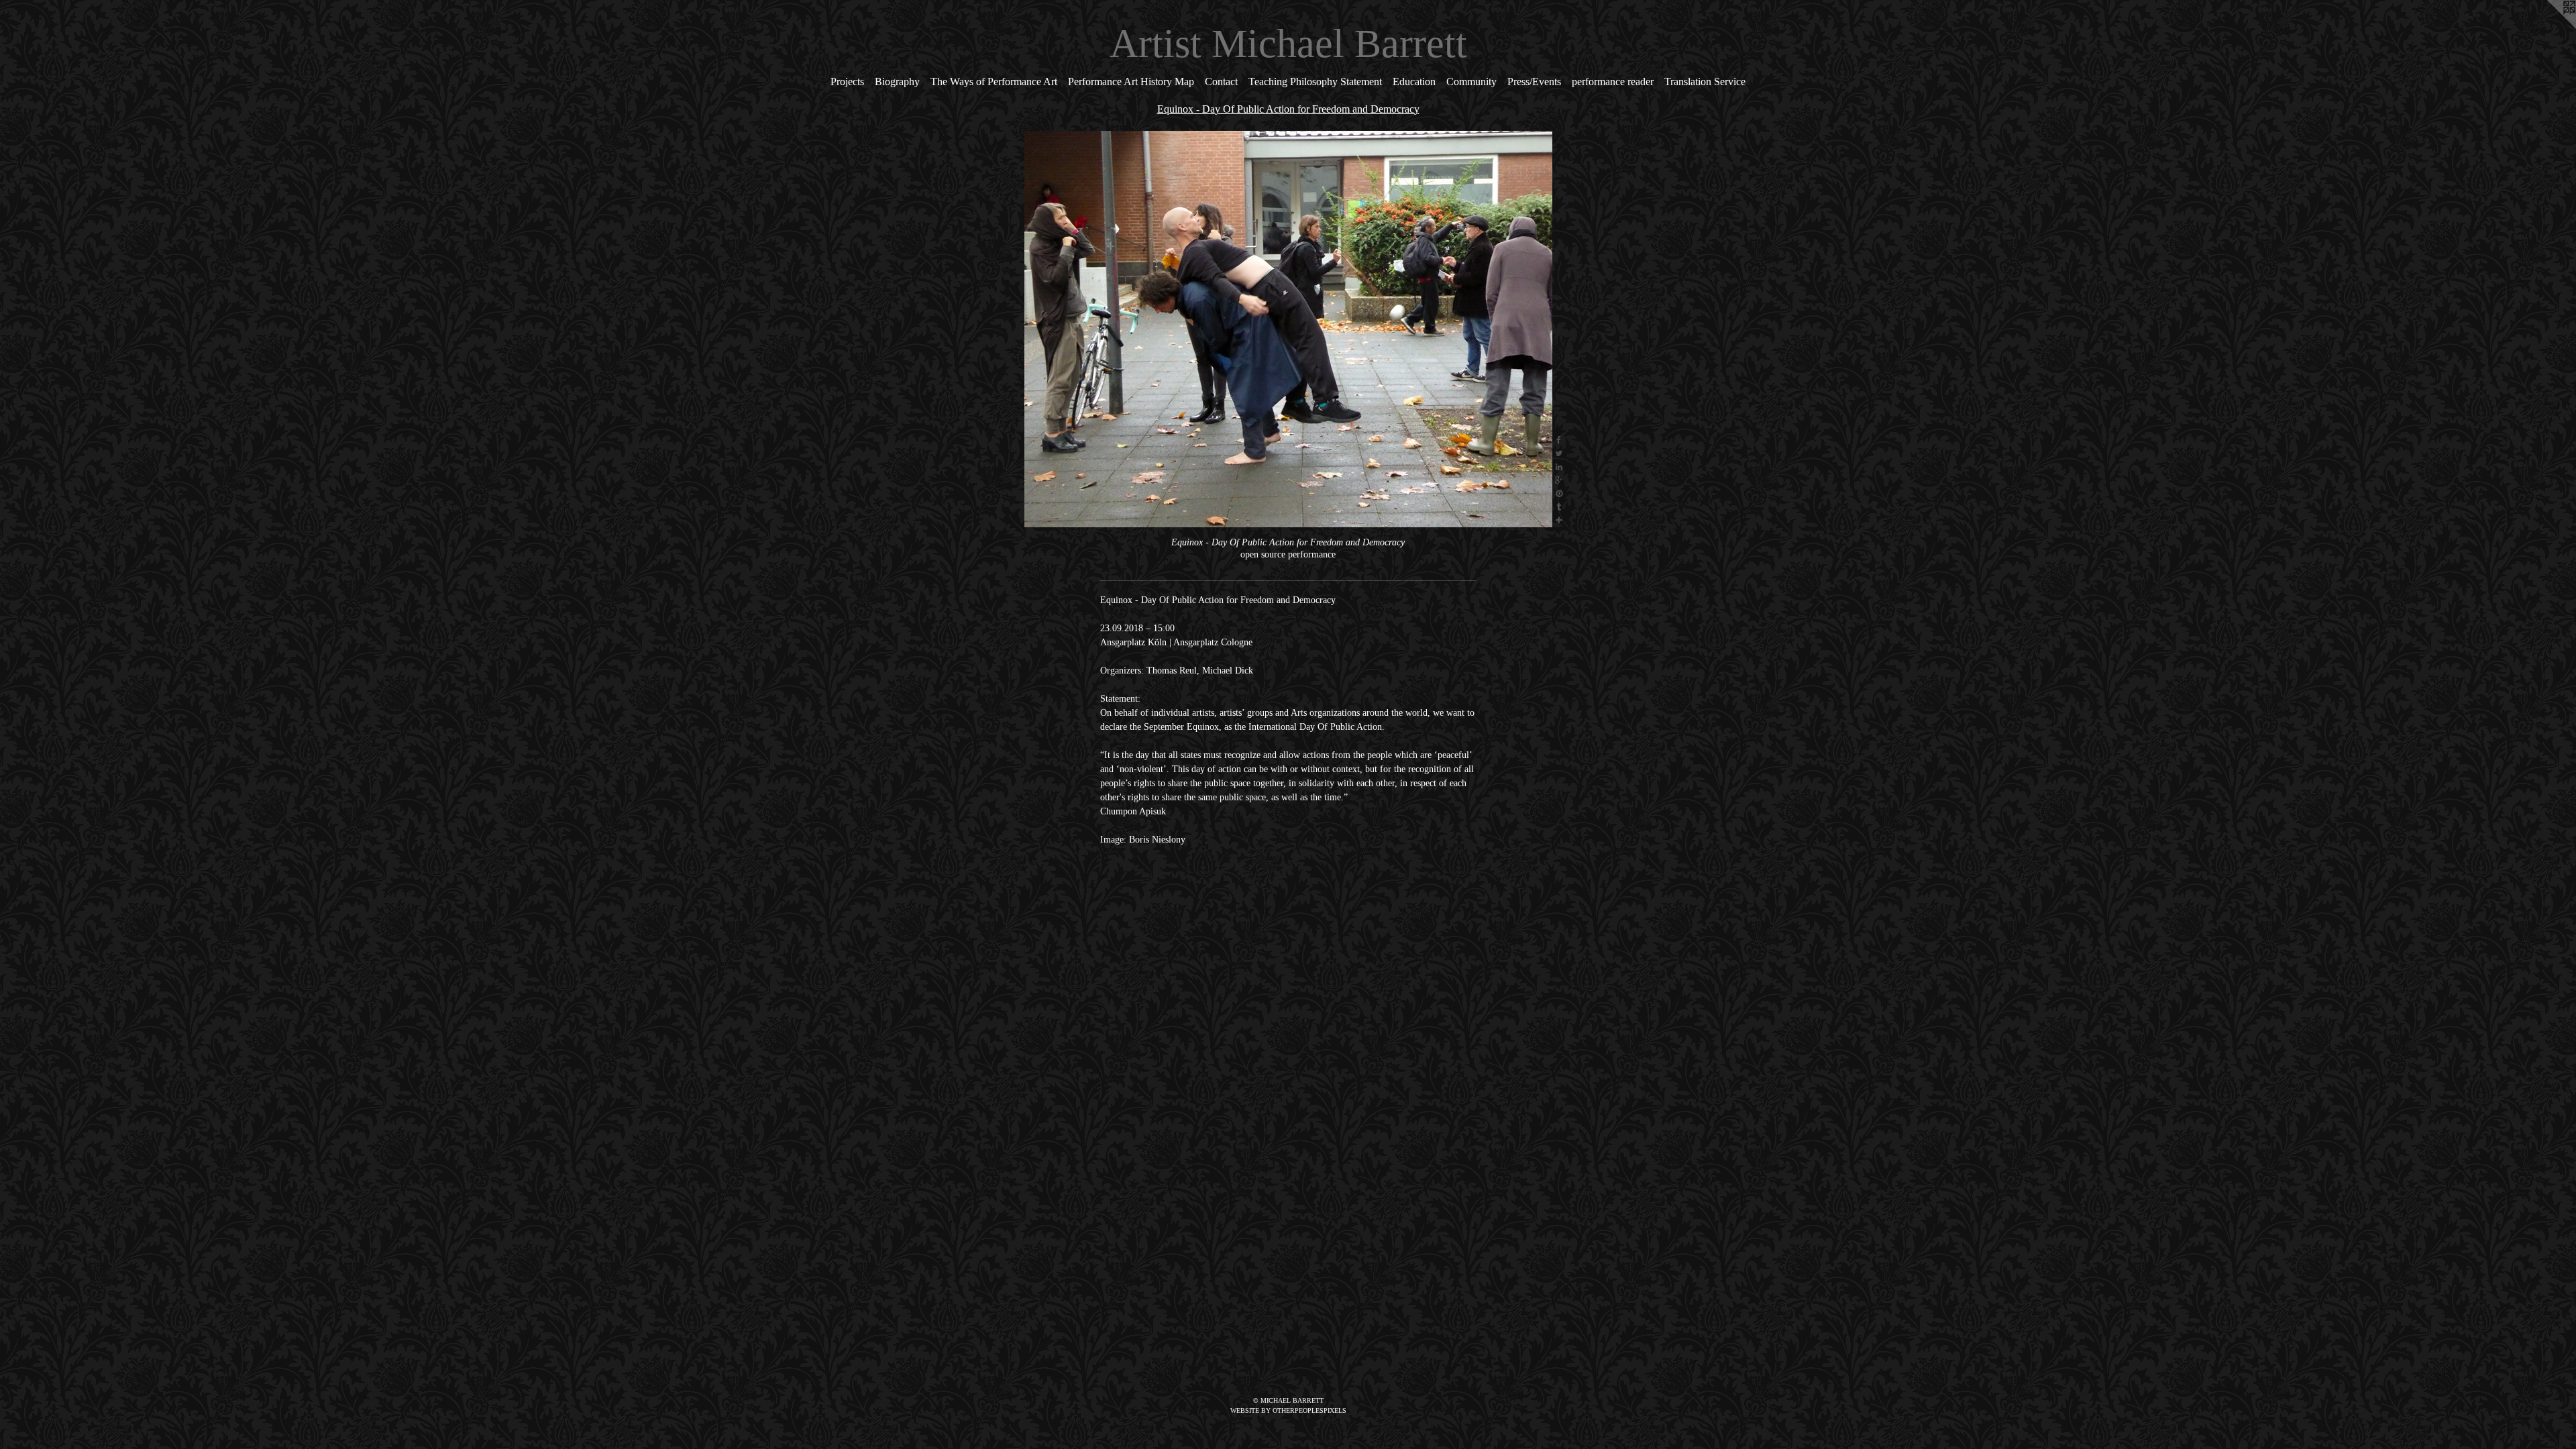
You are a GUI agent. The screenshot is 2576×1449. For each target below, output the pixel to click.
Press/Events (1534, 82)
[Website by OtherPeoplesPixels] (2549, 27)
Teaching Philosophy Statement (1315, 82)
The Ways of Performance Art (994, 82)
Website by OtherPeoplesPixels (1288, 1410)
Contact (1221, 82)
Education (1414, 82)
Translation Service (1705, 82)
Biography (897, 82)
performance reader (1613, 82)
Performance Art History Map (1131, 82)
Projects (847, 82)
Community (1471, 82)
